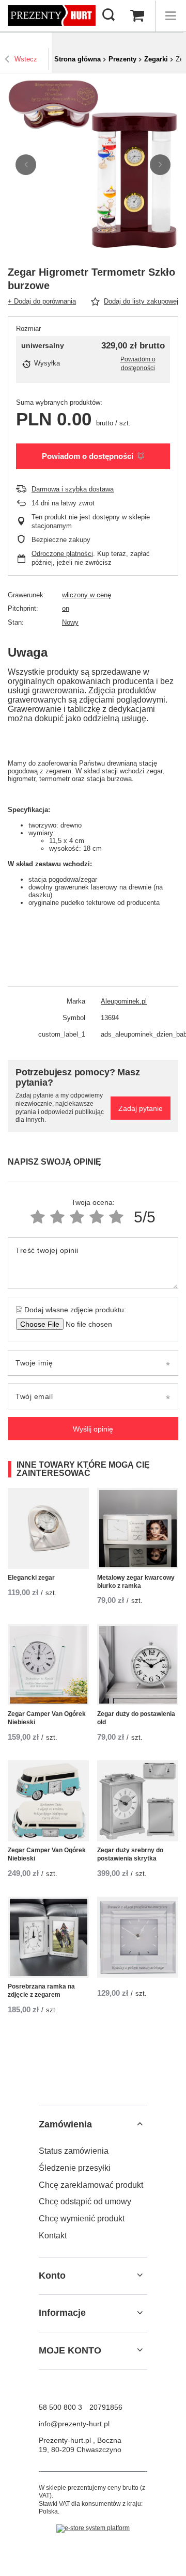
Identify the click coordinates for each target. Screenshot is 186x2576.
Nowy (70, 622)
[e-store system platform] (93, 2529)
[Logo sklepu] (52, 16)
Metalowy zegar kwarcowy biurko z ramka (136, 1582)
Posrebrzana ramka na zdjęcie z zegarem (41, 1991)
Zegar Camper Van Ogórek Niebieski (47, 1718)
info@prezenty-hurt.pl (74, 2424)
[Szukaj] (109, 15)
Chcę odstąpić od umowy (85, 2201)
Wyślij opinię (93, 1429)
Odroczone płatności (62, 554)
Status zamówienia (74, 2151)
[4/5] (97, 1217)
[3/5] (77, 1217)
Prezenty (122, 59)
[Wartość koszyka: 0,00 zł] (137, 16)
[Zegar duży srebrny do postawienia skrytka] (138, 1801)
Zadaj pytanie (141, 1108)
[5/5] (116, 1217)
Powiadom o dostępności (88, 456)
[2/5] (57, 1217)
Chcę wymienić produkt (82, 2219)
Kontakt (53, 2236)
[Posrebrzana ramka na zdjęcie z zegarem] (48, 1937)
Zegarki (156, 59)
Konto (52, 2276)
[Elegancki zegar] (48, 1528)
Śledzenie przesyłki (75, 2168)
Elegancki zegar (31, 1578)
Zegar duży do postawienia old (136, 1718)
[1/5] (38, 1217)
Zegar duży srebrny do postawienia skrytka (130, 1854)
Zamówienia (65, 2124)
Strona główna (78, 59)
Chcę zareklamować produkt (91, 2185)
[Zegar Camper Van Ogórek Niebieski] (48, 1665)
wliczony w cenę (87, 595)
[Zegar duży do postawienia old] (138, 1665)
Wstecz (26, 59)
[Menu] (171, 16)
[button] (26, 165)
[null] (138, 1937)
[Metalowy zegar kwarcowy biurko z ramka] (138, 1528)
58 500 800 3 (60, 2407)
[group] (93, 165)
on (66, 608)
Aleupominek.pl (124, 1001)
